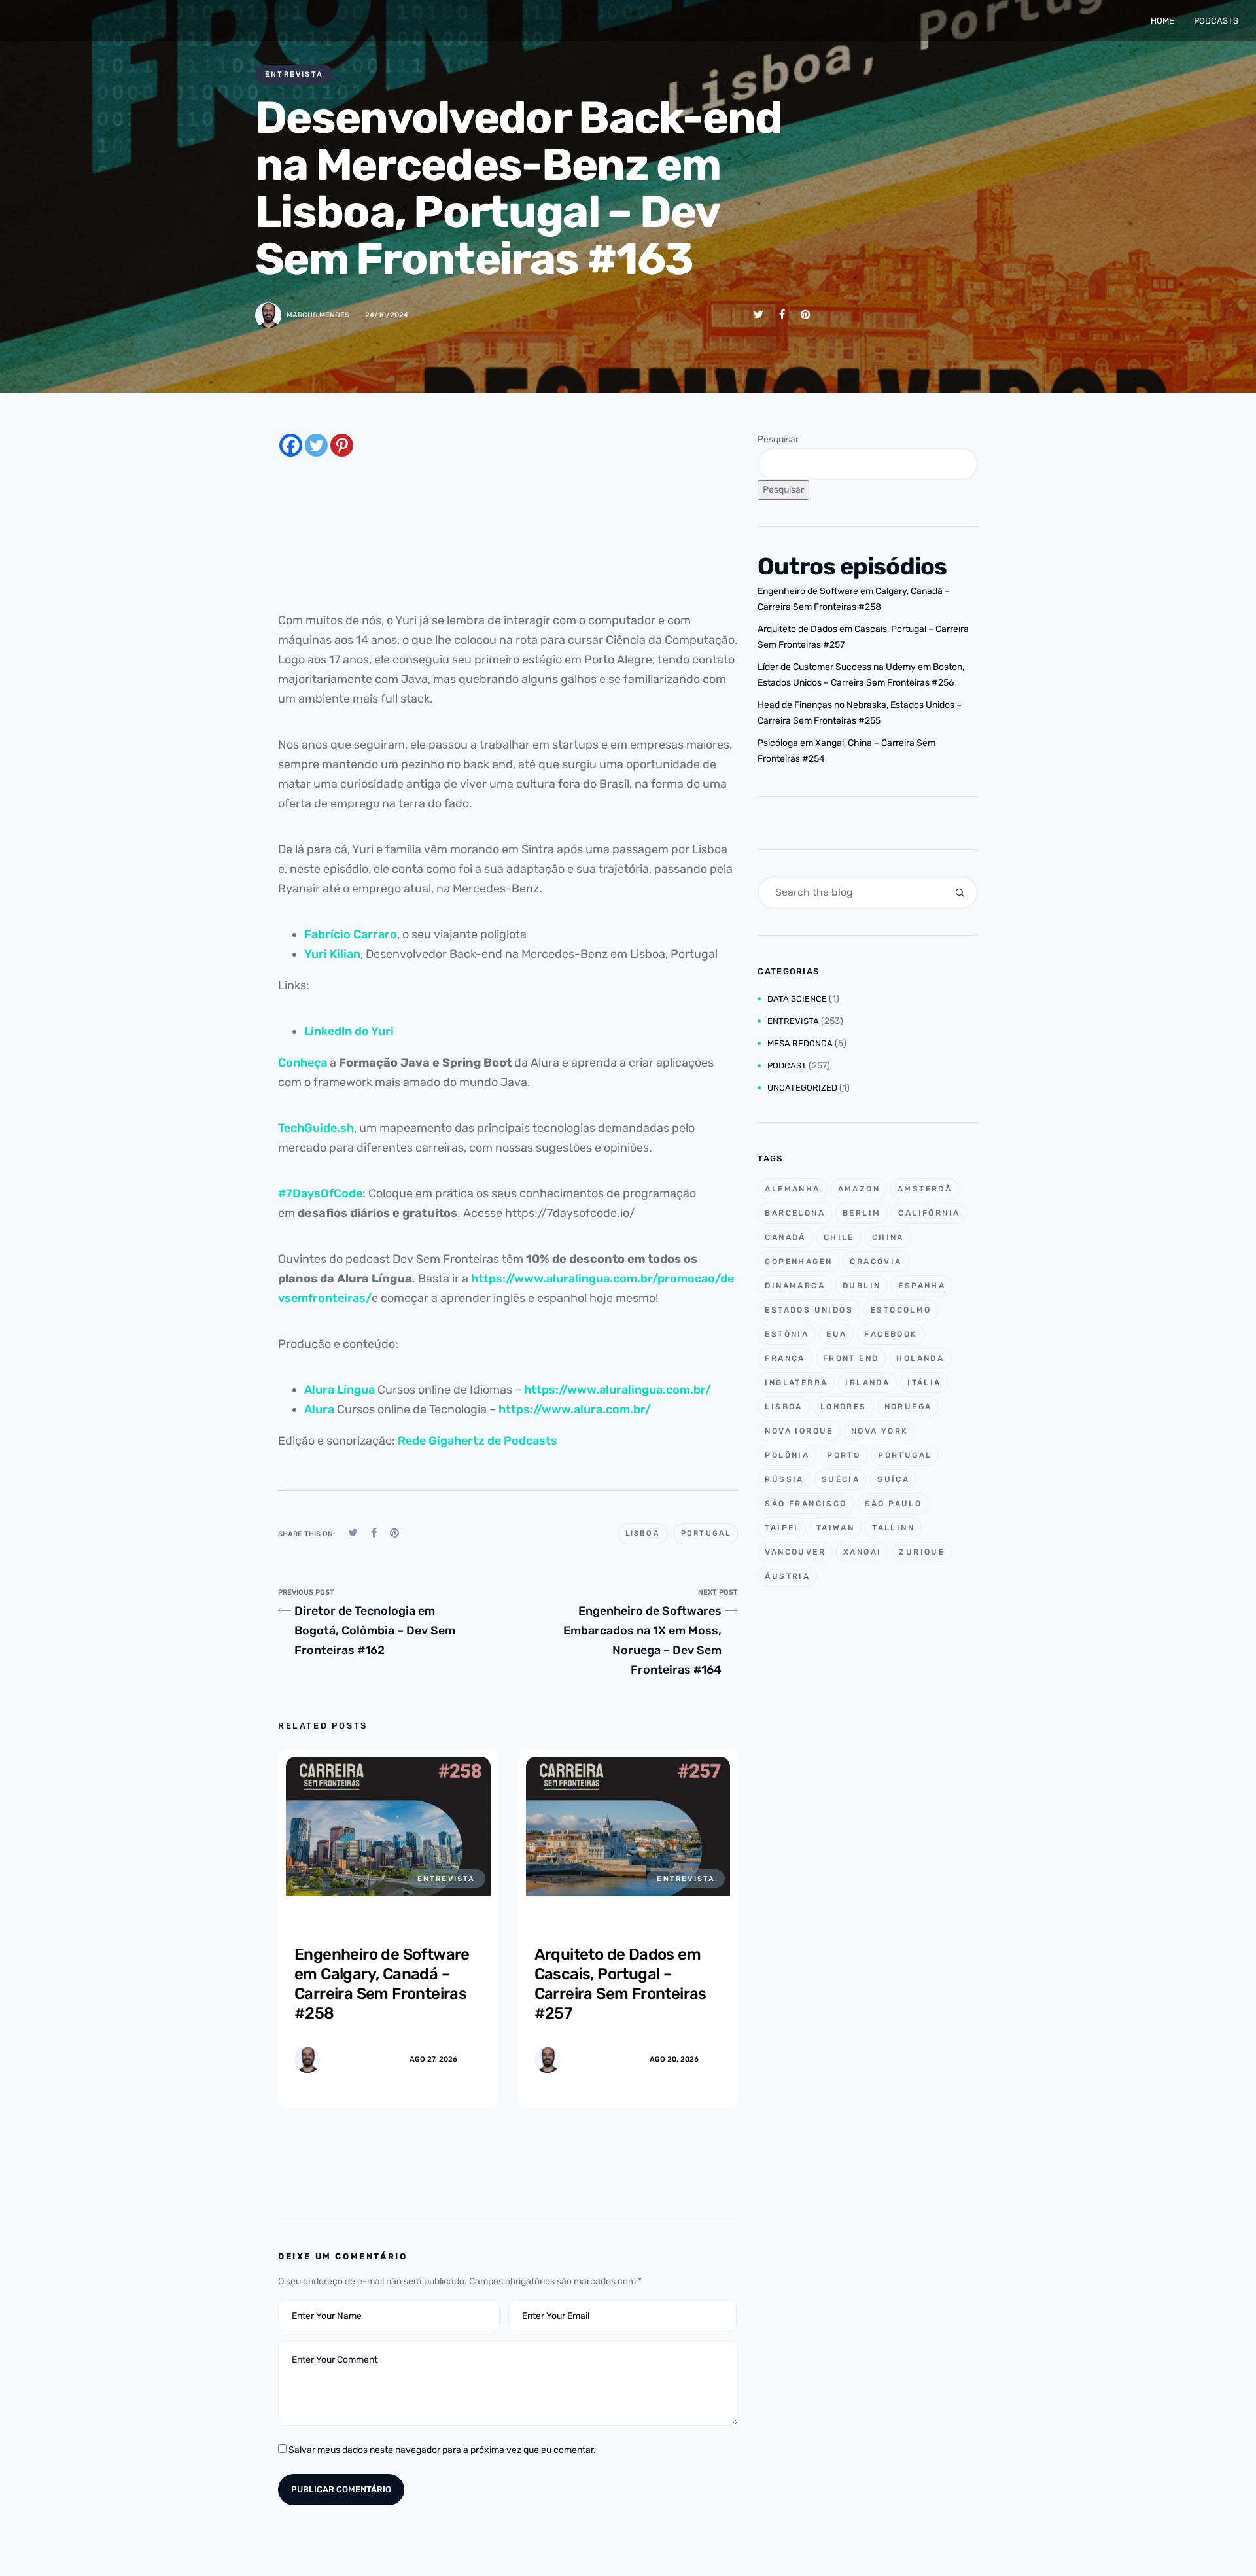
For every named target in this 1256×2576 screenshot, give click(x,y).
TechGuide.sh (316, 1128)
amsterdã (925, 1189)
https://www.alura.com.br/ (575, 1409)
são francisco (806, 1504)
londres (844, 1407)
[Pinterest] (342, 445)
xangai (862, 1552)
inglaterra (796, 1383)
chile (839, 1237)
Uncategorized (802, 1088)
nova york (880, 1431)
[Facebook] (291, 445)
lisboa (643, 1533)
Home (1162, 21)
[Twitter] (316, 445)
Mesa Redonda (800, 1043)
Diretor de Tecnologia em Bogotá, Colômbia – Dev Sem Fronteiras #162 (375, 1631)
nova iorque (799, 1431)
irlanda (867, 1383)
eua (836, 1334)
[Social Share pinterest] (805, 314)
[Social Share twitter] (759, 314)
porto (844, 1455)
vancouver (795, 1552)
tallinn (893, 1528)
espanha (922, 1286)
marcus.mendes (318, 315)
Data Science (797, 999)
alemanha (792, 1189)
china (888, 1237)
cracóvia (876, 1262)
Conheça (303, 1063)
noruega (908, 1407)
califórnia (929, 1213)
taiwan (835, 1528)
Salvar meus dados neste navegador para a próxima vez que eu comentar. (442, 2450)
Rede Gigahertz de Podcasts (478, 1441)
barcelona (795, 1213)
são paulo (894, 1504)
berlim (862, 1213)
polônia (787, 1455)
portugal (706, 1533)
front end (851, 1358)
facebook (891, 1334)
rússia (784, 1479)
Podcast (787, 1066)
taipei (781, 1528)
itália (924, 1383)
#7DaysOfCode (320, 1193)
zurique (922, 1552)
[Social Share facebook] (782, 314)
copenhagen (798, 1262)
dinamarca (795, 1286)
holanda (920, 1358)
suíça (893, 1479)
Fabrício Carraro (351, 934)
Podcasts (1216, 21)
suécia (841, 1479)
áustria (787, 1576)
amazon (859, 1189)
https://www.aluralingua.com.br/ (618, 1390)
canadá (785, 1237)
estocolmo (901, 1310)
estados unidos (809, 1310)
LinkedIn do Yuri (349, 1031)
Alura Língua (340, 1390)
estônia (787, 1334)
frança (785, 1358)
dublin (862, 1286)
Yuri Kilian (332, 954)
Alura (319, 1409)
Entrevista (294, 74)
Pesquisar (778, 439)
